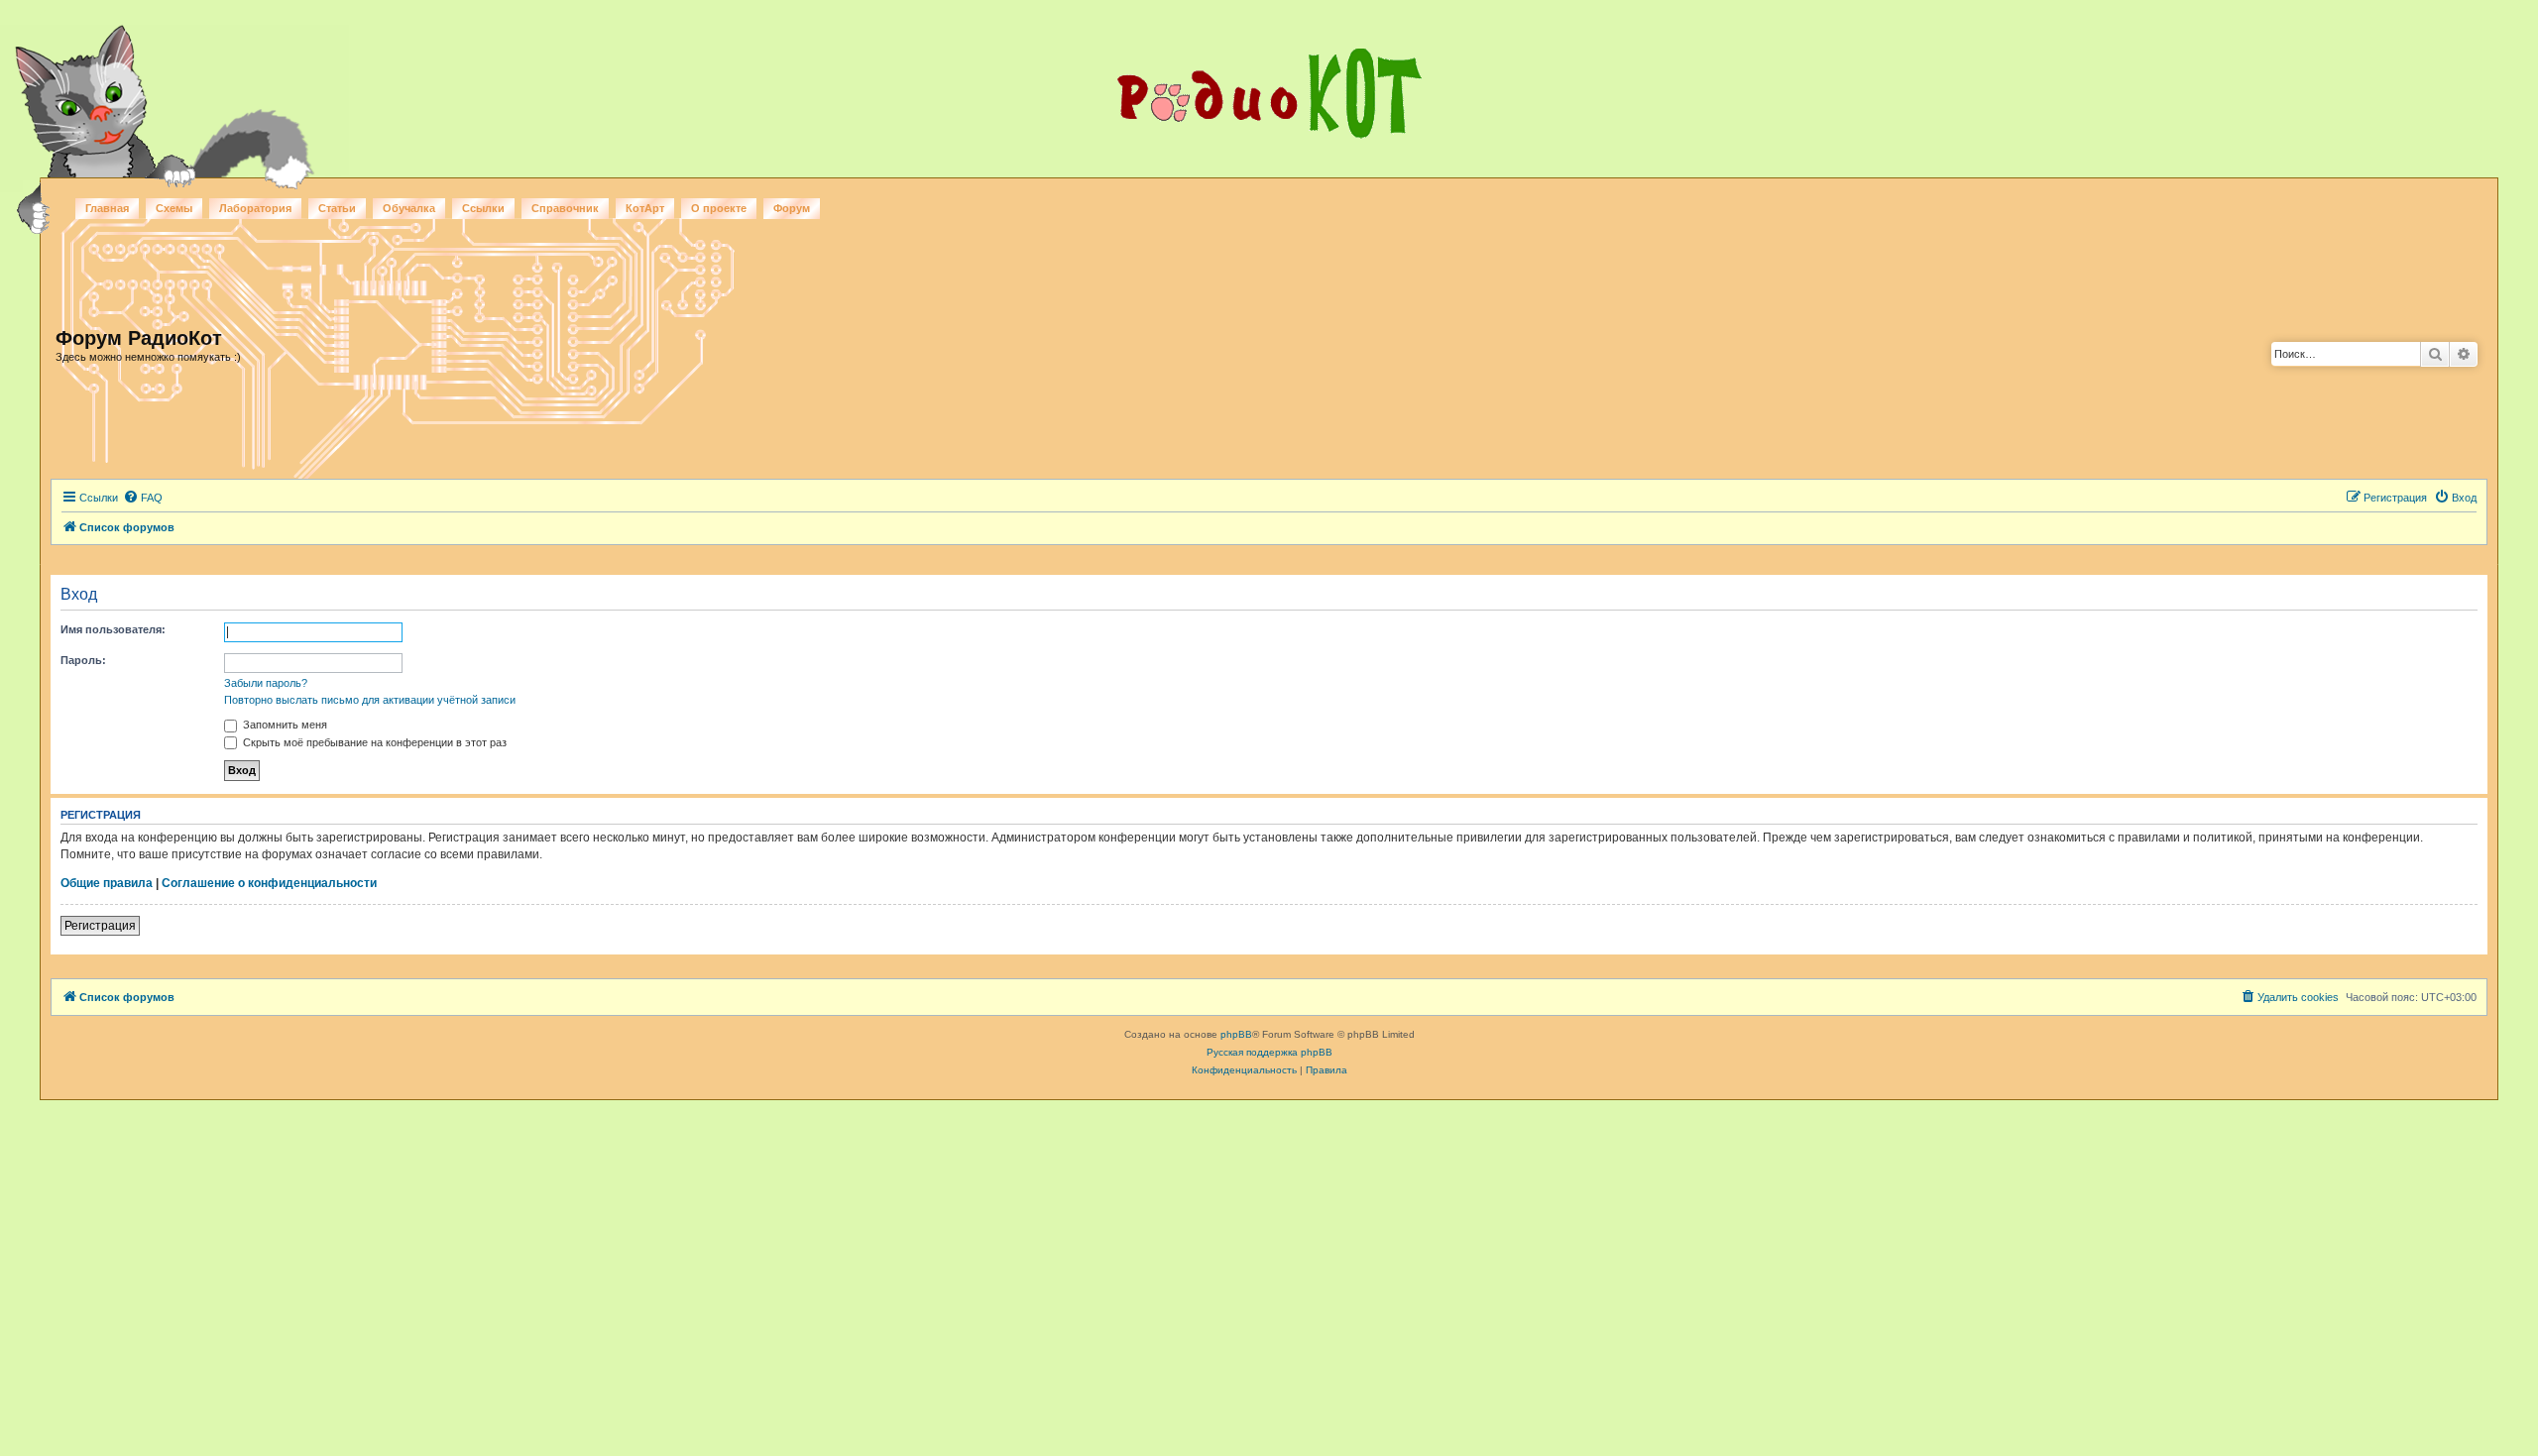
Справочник (565, 208)
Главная (107, 208)
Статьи (337, 208)
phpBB (1236, 1034)
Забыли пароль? (266, 683)
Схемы (174, 208)
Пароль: (83, 660)
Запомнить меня (284, 725)
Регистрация (100, 926)
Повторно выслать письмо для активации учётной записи (370, 700)
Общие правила (107, 883)
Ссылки (483, 208)
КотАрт (645, 208)
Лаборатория (255, 208)
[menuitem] (143, 498)
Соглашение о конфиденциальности (269, 883)
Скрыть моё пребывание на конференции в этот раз (373, 742)
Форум (792, 208)
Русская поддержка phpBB (1269, 1052)
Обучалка (409, 208)
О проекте (719, 208)
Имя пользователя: (113, 629)
